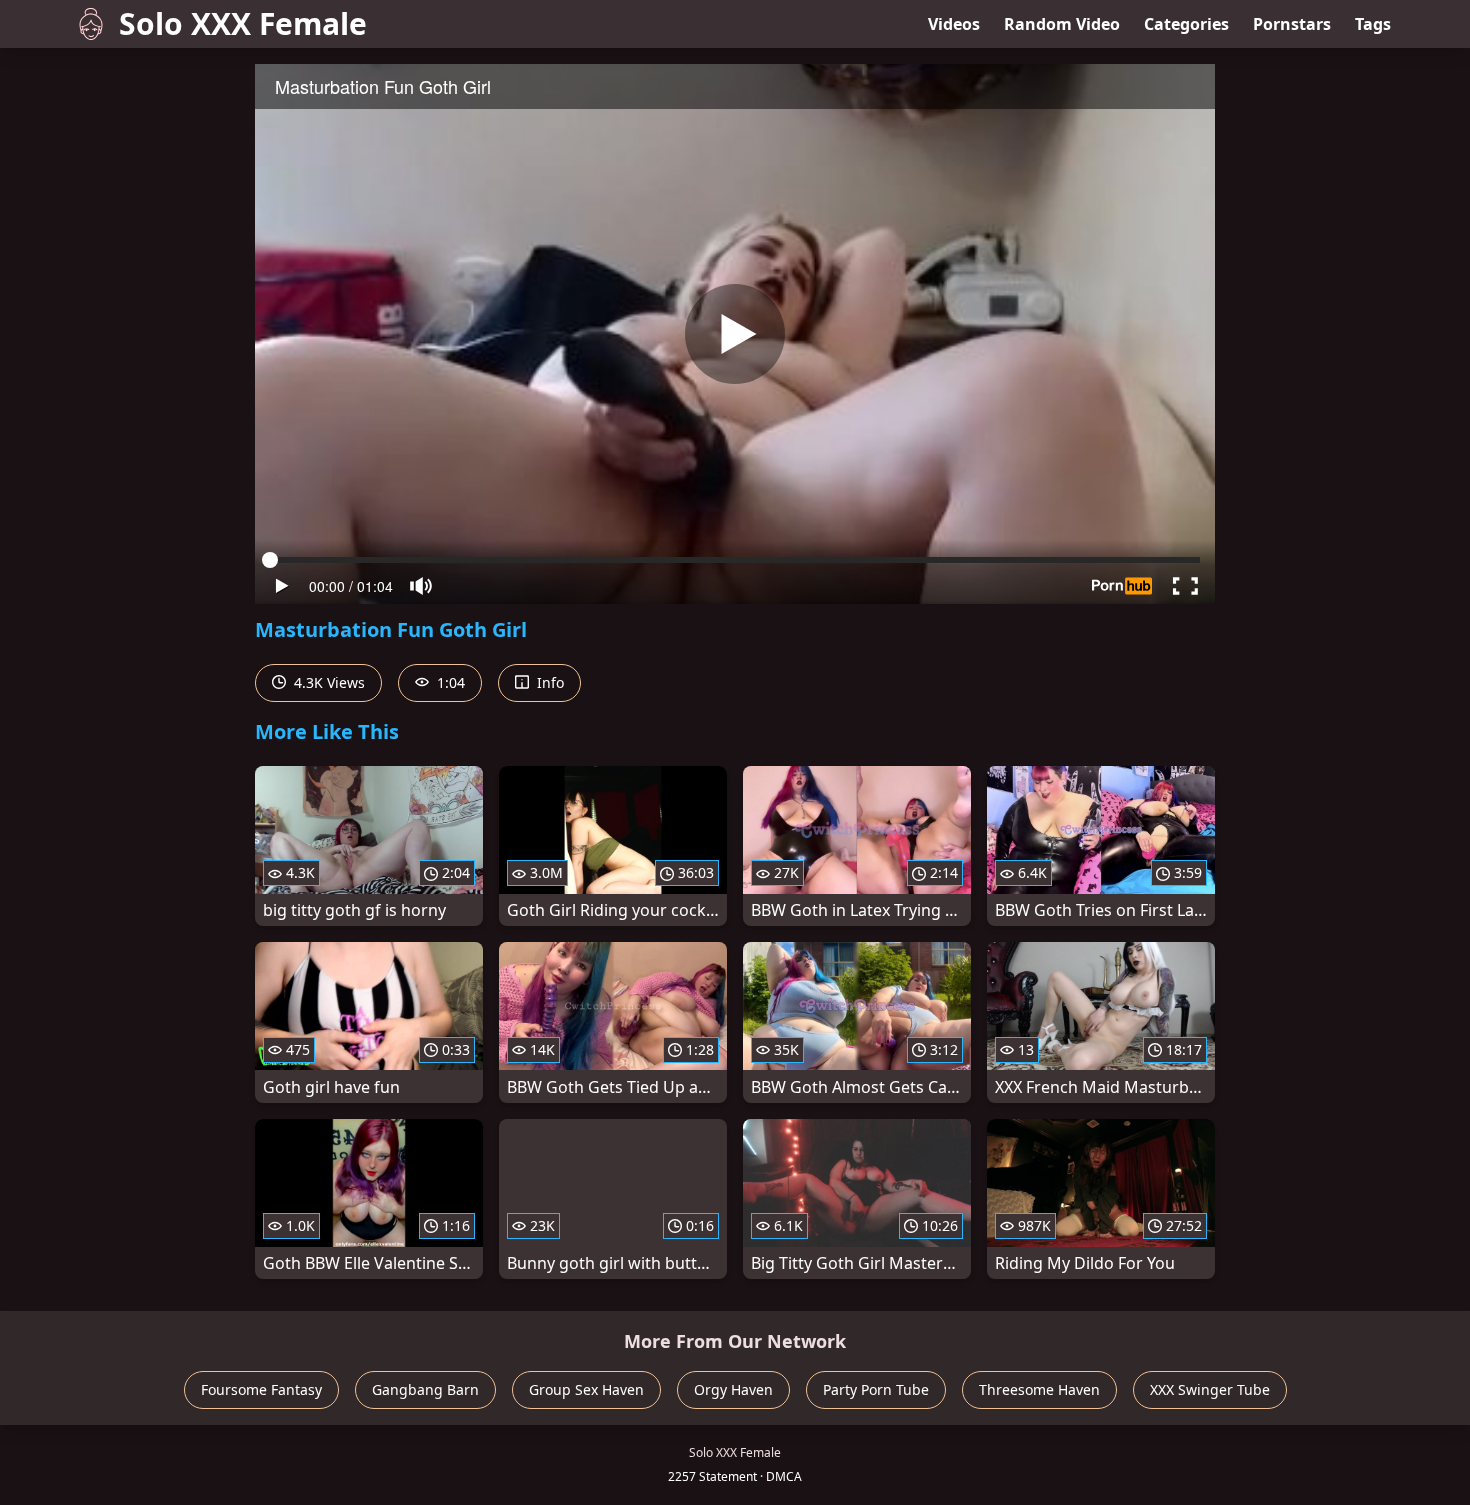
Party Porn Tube (876, 1389)
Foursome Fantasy (261, 1389)
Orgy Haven (733, 1389)
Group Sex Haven (586, 1389)
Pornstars (1292, 24)
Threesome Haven (1039, 1389)
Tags (1373, 24)
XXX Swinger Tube (1210, 1389)
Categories (1186, 24)
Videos (954, 24)
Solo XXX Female (243, 23)
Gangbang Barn (425, 1389)
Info (548, 682)
